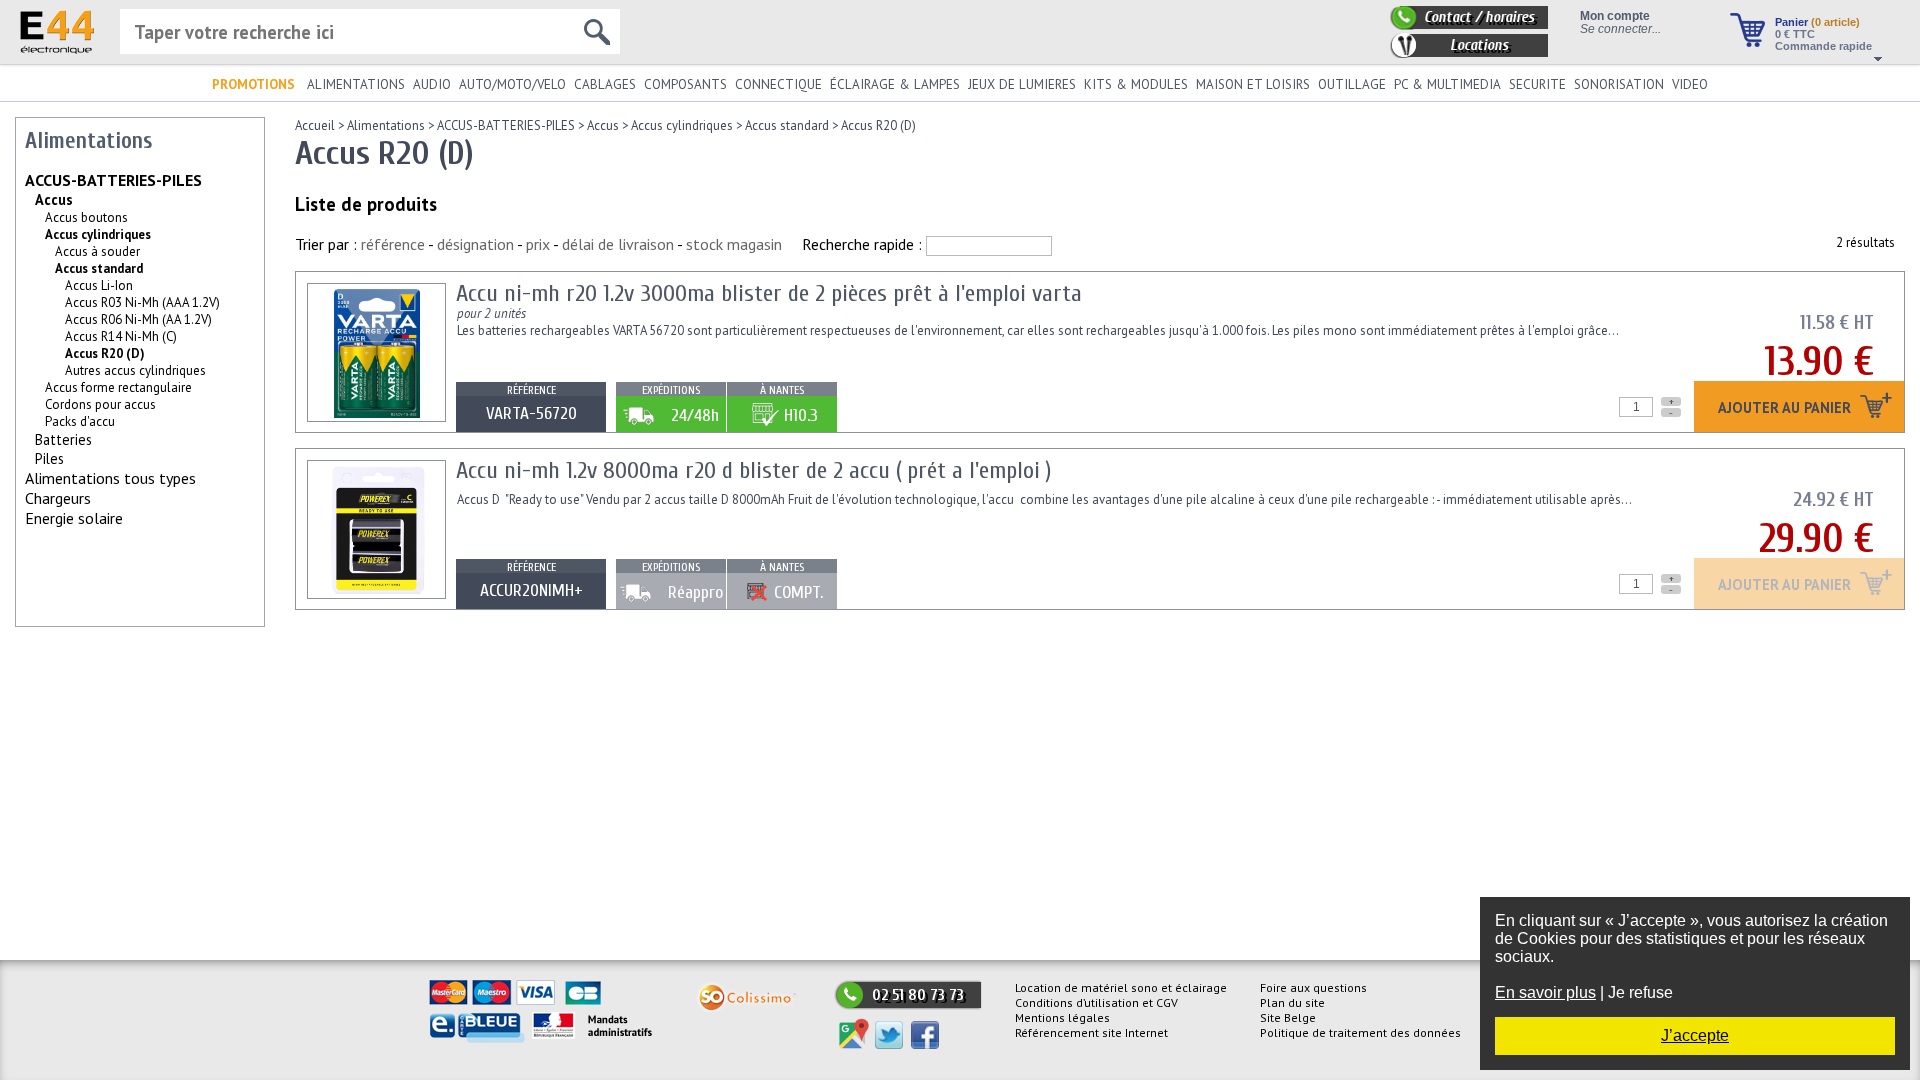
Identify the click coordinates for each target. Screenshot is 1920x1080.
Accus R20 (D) (878, 125)
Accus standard (99, 268)
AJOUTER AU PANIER (1786, 408)
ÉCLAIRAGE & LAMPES (895, 84)
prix (538, 244)
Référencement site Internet (1091, 1032)
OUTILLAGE (1352, 84)
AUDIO (432, 84)
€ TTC (1795, 34)
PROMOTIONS (253, 84)
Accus (54, 199)
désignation (475, 244)
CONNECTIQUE (778, 84)
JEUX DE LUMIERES (1022, 84)
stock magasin (734, 244)
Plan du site (1292, 1002)
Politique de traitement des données (1360, 1032)
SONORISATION (1619, 84)
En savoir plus (1545, 992)
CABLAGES (605, 84)
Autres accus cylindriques (135, 370)
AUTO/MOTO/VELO (512, 84)
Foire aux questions (1313, 987)
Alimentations (386, 125)
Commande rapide (1823, 46)
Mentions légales (1062, 1017)
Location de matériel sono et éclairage (1121, 987)
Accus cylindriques (98, 234)
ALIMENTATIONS (356, 84)
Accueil (315, 125)
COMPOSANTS (685, 84)
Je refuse (1640, 992)
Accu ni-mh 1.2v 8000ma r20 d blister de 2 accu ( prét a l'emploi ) (753, 470)
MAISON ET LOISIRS (1253, 84)
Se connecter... (1620, 28)
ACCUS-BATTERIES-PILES (113, 180)
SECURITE (1537, 84)
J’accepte (1695, 1035)
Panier (1817, 22)
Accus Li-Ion (99, 285)
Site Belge (1288, 1017)
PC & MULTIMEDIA (1447, 84)
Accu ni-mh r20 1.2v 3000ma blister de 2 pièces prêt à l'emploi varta (769, 293)
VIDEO (1690, 84)
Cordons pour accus (100, 404)
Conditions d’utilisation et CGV (1096, 1002)
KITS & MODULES (1136, 84)
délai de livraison (618, 244)
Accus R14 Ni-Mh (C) (121, 336)
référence (393, 244)
